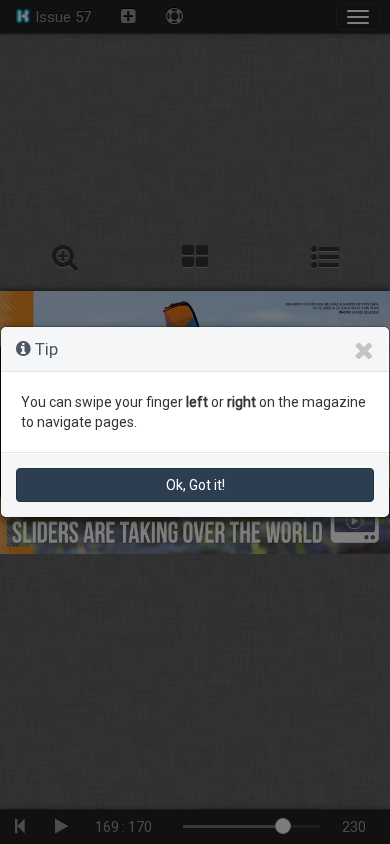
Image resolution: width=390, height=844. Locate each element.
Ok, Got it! (195, 485)
